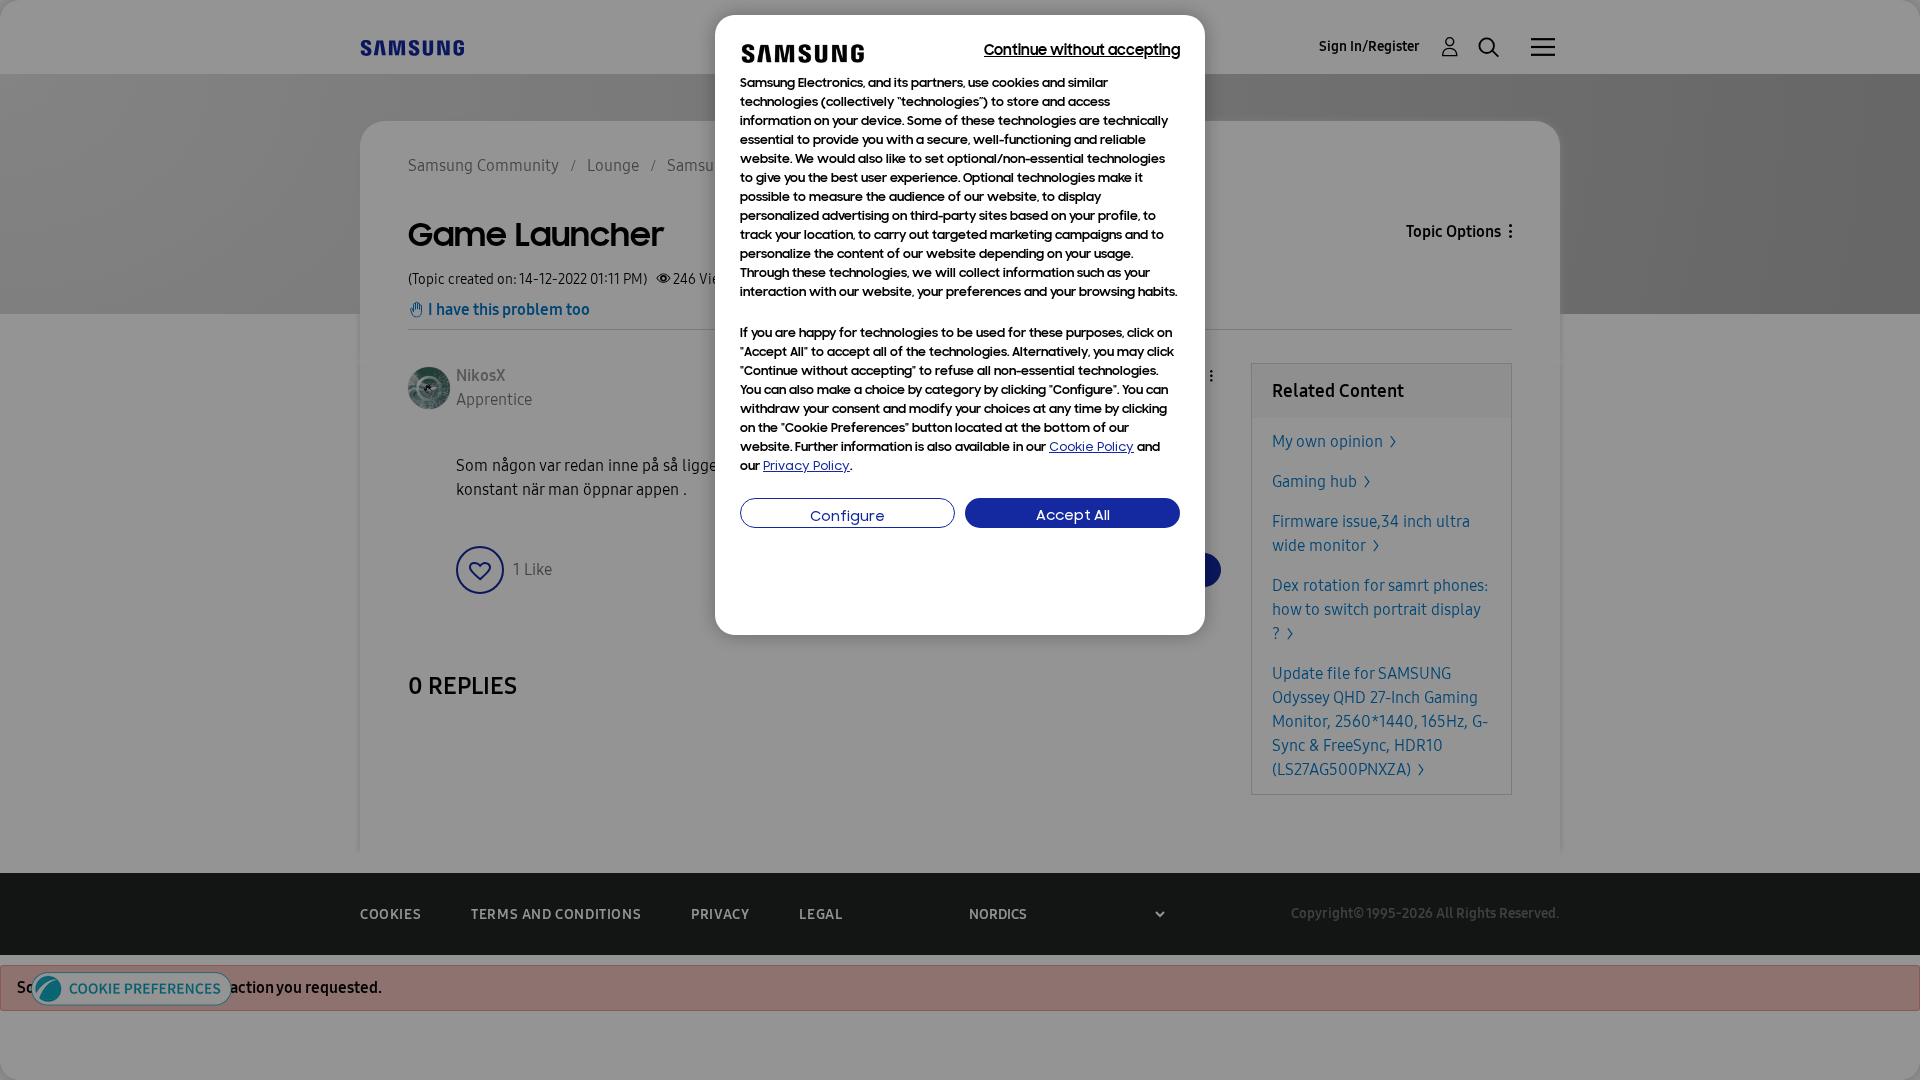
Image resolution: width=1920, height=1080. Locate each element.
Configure (847, 517)
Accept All (1073, 516)
